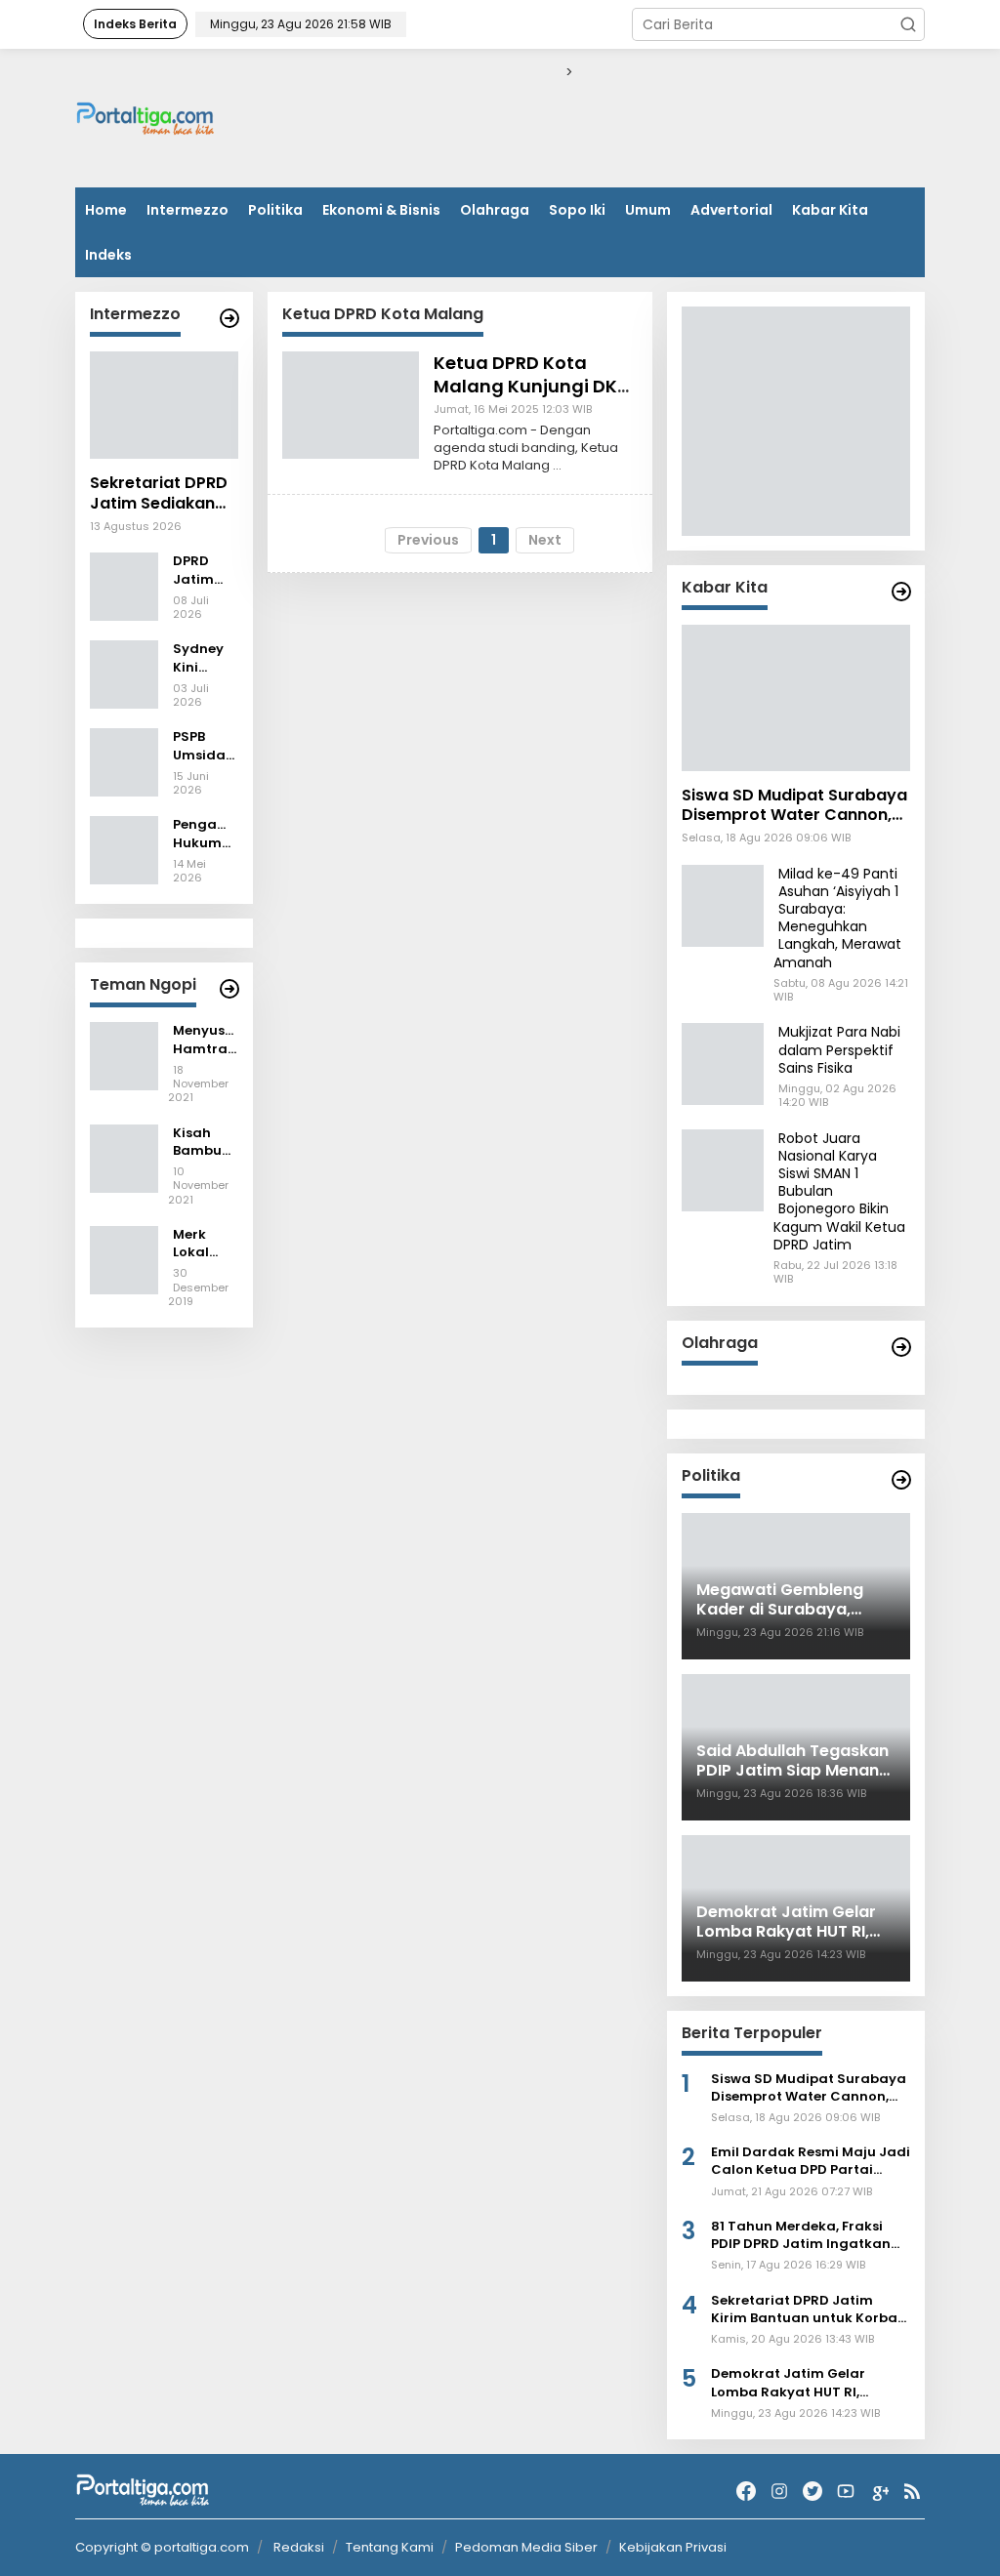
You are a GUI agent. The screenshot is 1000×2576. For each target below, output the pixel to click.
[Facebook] (746, 2492)
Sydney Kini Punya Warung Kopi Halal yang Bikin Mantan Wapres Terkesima (206, 658)
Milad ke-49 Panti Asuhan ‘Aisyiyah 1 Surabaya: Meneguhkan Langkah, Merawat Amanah (837, 918)
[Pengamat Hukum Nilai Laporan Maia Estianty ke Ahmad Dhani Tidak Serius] (124, 849)
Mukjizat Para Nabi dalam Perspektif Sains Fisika (839, 1049)
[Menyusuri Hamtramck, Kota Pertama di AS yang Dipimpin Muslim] (124, 1055)
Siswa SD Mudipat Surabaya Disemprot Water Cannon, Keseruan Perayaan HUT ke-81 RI (794, 806)
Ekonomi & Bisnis (381, 210)
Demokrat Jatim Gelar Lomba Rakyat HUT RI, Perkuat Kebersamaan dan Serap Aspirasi (804, 2383)
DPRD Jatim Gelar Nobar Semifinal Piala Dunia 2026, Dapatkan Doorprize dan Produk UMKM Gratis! (206, 570)
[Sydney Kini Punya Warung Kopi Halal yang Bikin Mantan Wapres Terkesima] (124, 674)
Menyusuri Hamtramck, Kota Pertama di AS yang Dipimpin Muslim (206, 1040)
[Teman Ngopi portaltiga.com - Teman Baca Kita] (229, 989)
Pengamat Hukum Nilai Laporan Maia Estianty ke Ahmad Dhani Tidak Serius (206, 834)
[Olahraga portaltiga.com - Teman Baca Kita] (901, 1347)
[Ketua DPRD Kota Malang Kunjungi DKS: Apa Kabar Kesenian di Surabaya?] (351, 404)
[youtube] (846, 2492)
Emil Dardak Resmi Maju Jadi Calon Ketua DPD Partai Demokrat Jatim (811, 2161)
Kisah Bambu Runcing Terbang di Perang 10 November (206, 1142)
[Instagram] (779, 2492)
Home (106, 210)
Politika (275, 210)
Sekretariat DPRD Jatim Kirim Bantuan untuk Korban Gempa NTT (809, 2310)
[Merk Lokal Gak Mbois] (124, 1259)
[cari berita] (908, 24)
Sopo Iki (577, 210)
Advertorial (731, 210)
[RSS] (912, 2492)
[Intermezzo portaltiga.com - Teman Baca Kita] (229, 318)
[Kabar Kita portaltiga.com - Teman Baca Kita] (901, 592)
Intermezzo (187, 210)
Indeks (108, 255)
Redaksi (299, 2547)
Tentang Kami (390, 2547)
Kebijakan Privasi (673, 2547)
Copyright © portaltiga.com (162, 2548)
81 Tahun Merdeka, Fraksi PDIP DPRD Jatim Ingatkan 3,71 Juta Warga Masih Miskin (811, 2235)
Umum (648, 210)
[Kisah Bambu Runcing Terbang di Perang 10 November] (124, 1157)
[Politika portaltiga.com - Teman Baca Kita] (901, 1480)
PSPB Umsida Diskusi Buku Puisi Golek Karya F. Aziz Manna (200, 746)
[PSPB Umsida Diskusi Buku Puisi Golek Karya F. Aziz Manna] (124, 761)
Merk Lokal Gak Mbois (193, 1244)
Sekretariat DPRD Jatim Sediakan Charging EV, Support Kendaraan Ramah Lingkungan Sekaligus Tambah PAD (164, 494)
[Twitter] (812, 2492)
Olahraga (495, 210)
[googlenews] (879, 2492)
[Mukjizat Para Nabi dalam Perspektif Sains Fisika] (723, 1063)
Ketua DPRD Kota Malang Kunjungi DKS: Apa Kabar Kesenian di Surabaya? (533, 397)
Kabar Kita (830, 210)
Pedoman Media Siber (526, 2547)
